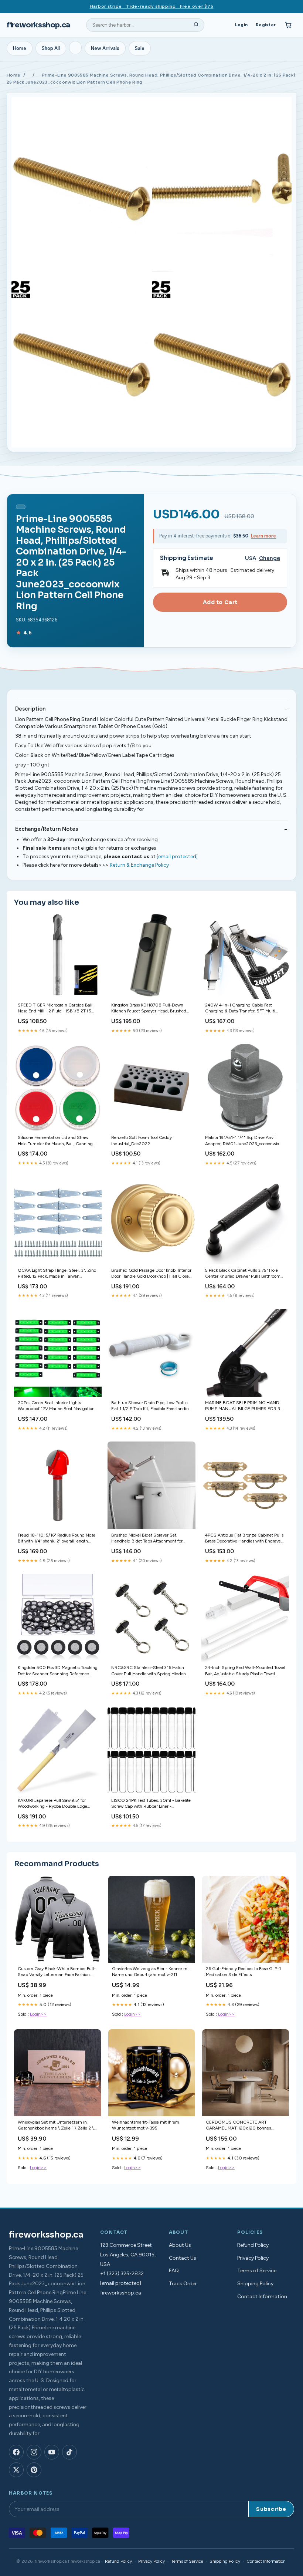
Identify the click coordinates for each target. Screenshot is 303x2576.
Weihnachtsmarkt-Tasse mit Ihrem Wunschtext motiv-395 (146, 2125)
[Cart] (288, 25)
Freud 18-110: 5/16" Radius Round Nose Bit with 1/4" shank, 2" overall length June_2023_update (57, 1539)
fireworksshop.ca (38, 25)
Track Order (183, 2284)
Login (241, 25)
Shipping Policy (255, 2284)
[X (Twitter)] (16, 2470)
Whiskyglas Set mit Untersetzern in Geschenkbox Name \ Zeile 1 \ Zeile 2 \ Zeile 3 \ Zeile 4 (56, 2126)
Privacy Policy (253, 2258)
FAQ (174, 2271)
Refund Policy (253, 2245)
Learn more (263, 536)
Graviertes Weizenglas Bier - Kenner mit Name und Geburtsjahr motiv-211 (151, 1972)
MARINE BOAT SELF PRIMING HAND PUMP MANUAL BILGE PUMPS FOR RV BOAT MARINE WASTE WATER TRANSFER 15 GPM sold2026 (244, 1406)
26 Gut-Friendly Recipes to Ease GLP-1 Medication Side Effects (243, 1972)
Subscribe (271, 2509)
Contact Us (183, 2258)
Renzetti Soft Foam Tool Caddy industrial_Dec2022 (142, 1140)
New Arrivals (105, 48)
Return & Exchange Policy (139, 865)
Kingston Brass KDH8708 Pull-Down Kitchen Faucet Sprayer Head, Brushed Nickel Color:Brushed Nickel (149, 1009)
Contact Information (262, 2297)
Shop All (51, 48)
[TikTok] (69, 2452)
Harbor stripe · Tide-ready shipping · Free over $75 (152, 6)
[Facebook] (16, 2452)
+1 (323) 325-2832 (122, 2274)
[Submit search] (196, 25)
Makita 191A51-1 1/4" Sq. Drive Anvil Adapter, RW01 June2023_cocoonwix (242, 1140)
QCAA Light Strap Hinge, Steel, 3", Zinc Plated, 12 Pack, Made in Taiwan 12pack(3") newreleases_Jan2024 (57, 1274)
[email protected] (177, 857)
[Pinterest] (34, 2470)
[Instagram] (34, 2452)
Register (266, 25)
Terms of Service (257, 2271)
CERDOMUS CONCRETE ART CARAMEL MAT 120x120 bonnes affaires (238, 2126)
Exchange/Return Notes (47, 829)
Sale (140, 48)
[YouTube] (52, 2452)
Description (30, 709)
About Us (180, 2245)
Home (20, 48)
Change (270, 558)
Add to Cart (220, 602)
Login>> (38, 2014)
